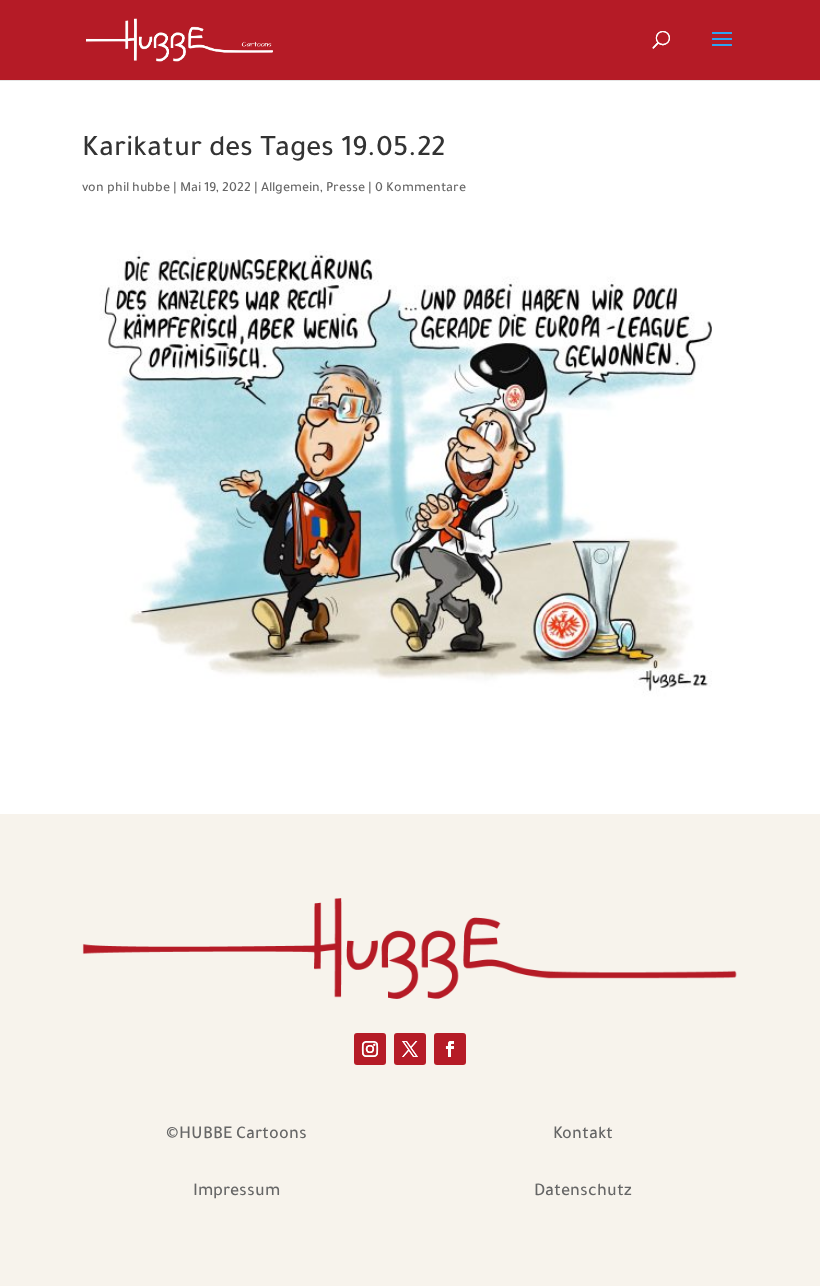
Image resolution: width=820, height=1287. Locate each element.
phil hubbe (138, 189)
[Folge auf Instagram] (370, 1049)
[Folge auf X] (410, 1049)
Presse (345, 189)
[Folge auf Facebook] (450, 1049)
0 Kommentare (420, 189)
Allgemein (290, 189)
